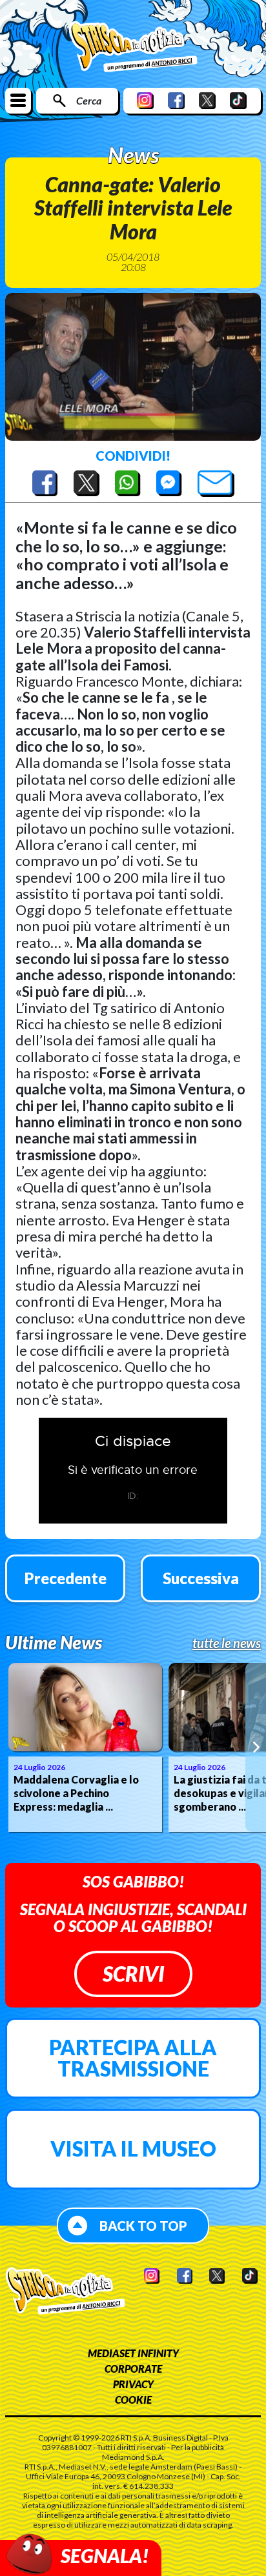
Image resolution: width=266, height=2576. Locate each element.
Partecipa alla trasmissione (133, 2058)
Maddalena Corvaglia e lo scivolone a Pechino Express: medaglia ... (76, 1793)
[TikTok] (238, 100)
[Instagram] (145, 100)
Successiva (201, 1578)
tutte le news (227, 1643)
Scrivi (133, 1974)
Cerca (89, 100)
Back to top (143, 2226)
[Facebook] (176, 100)
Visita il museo (133, 2148)
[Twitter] (207, 100)
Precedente (66, 1578)
